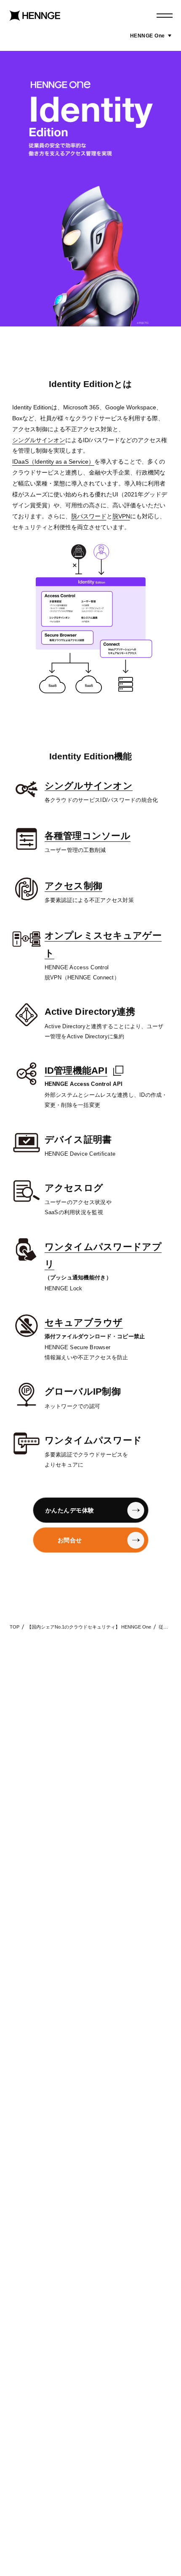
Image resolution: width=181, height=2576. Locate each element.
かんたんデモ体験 (70, 1510)
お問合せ (70, 1540)
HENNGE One (151, 36)
